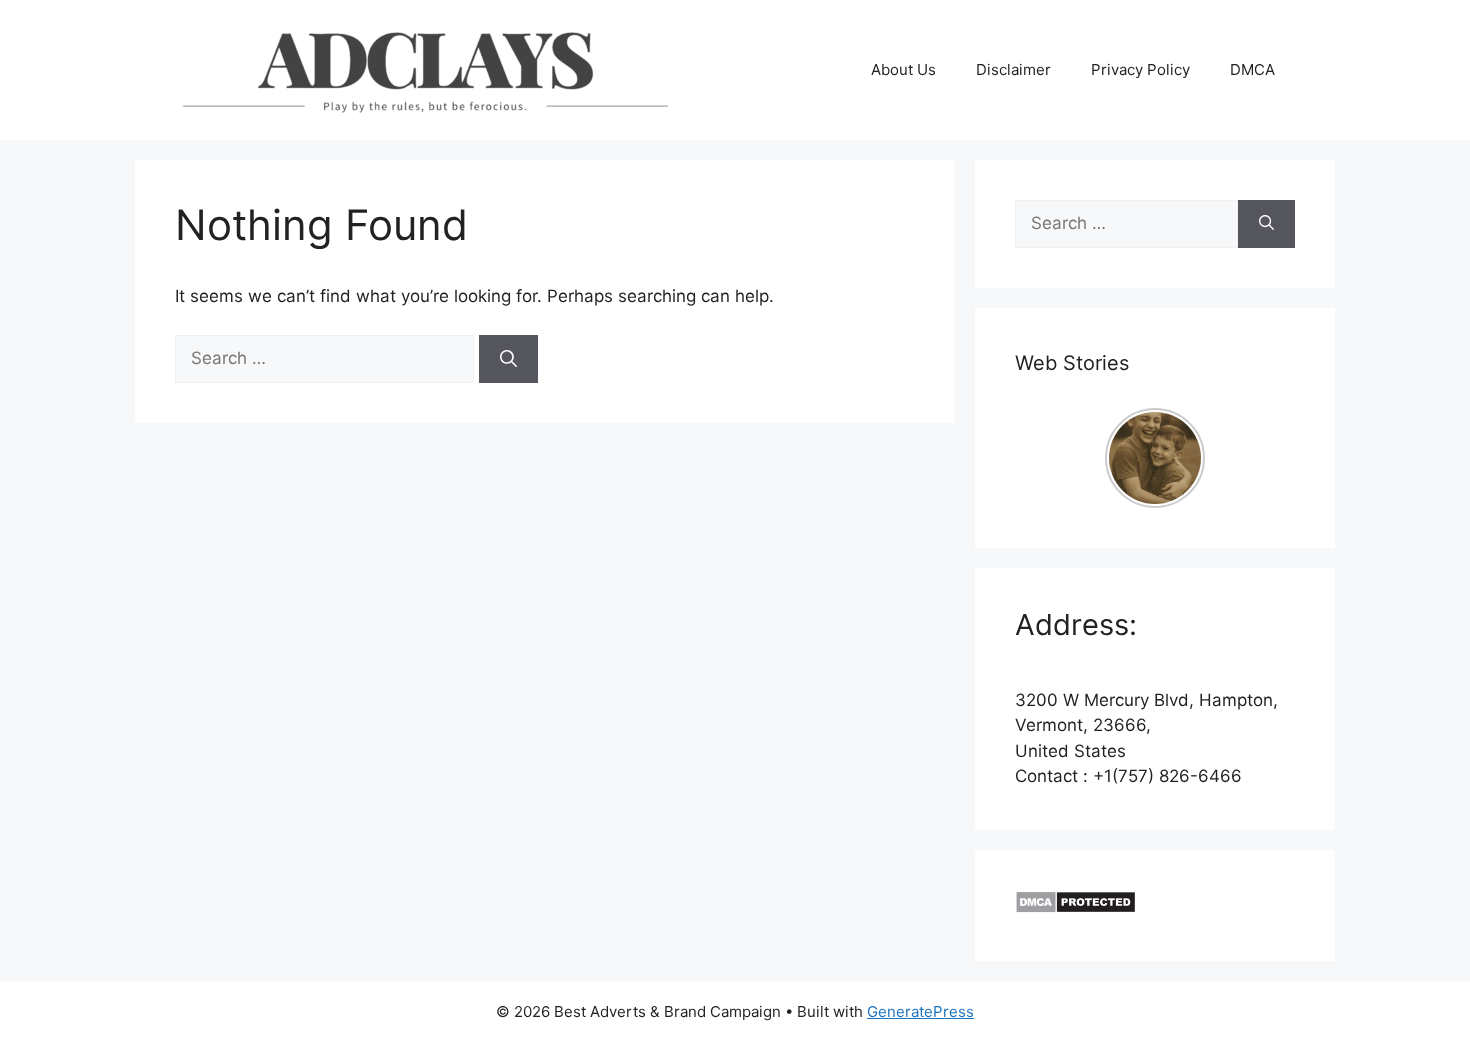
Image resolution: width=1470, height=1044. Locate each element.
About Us (903, 69)
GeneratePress (920, 1011)
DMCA (1252, 69)
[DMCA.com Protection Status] (1075, 908)
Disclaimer (1013, 69)
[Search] (508, 359)
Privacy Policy (1140, 69)
